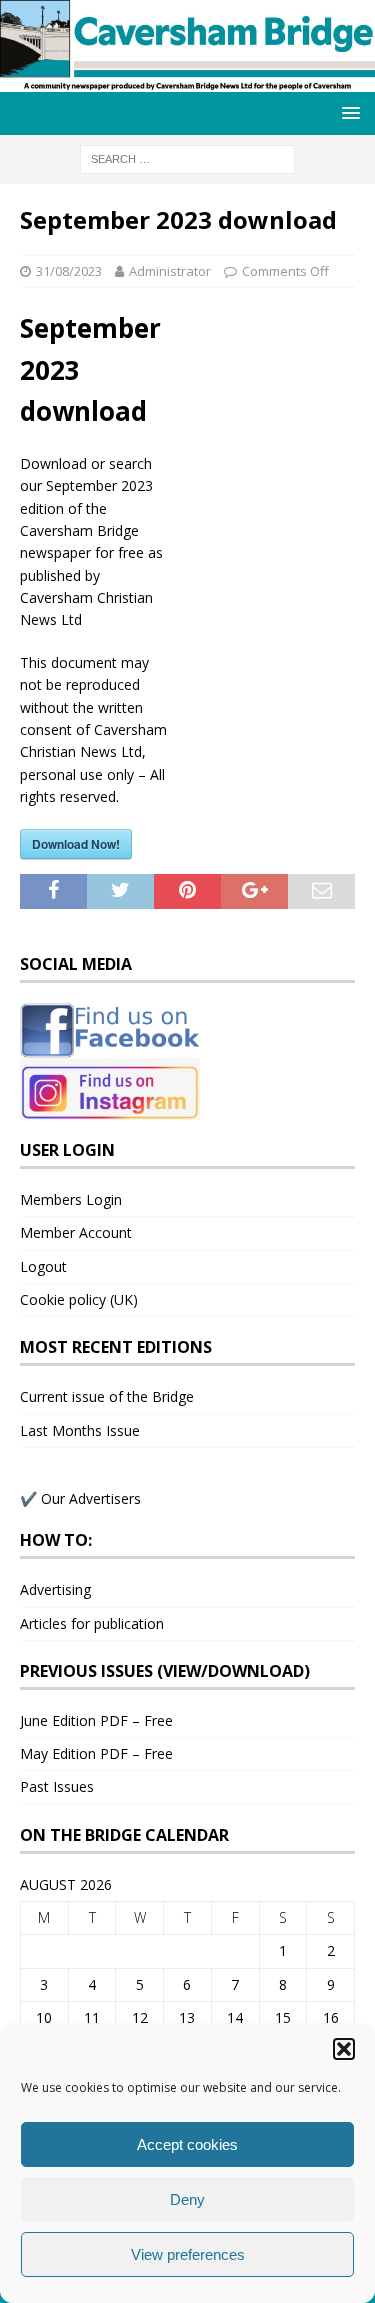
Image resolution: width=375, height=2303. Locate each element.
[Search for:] (187, 157)
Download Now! (76, 844)
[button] (344, 2049)
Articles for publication (92, 1623)
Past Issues (57, 1786)
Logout (43, 1266)
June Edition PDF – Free (96, 1720)
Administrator (170, 271)
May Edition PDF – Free (96, 1753)
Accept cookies (187, 2144)
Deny (187, 2199)
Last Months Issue (80, 1430)
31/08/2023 (69, 271)
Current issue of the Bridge (107, 1396)
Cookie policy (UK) (79, 1299)
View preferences (188, 2254)
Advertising (55, 1589)
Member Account (76, 1232)
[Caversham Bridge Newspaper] (187, 80)
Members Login (71, 1199)
